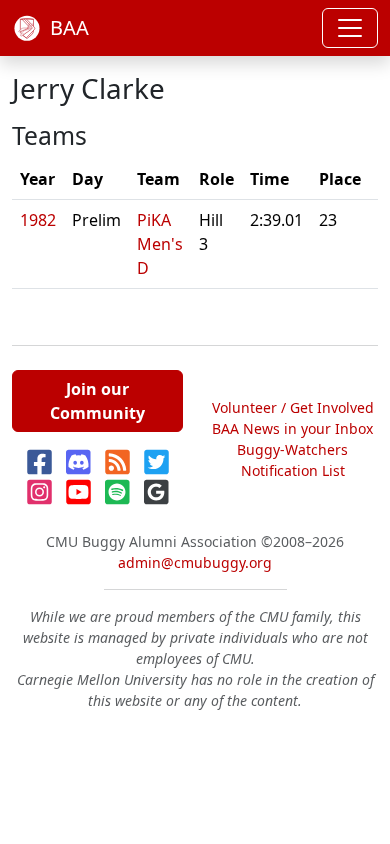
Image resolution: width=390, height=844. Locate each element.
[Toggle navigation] (350, 28)
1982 (38, 220)
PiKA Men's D (160, 244)
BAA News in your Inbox (292, 428)
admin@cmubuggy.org (195, 562)
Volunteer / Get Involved (293, 407)
